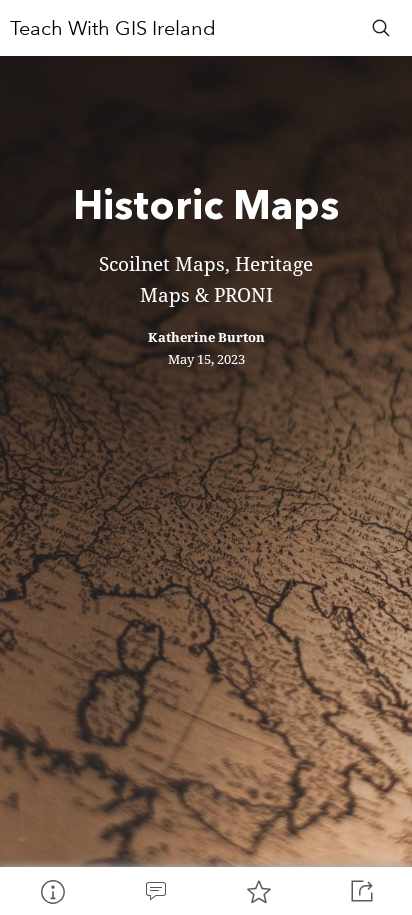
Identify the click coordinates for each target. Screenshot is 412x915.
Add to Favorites (257, 891)
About (51, 891)
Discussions (154, 891)
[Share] (360, 891)
